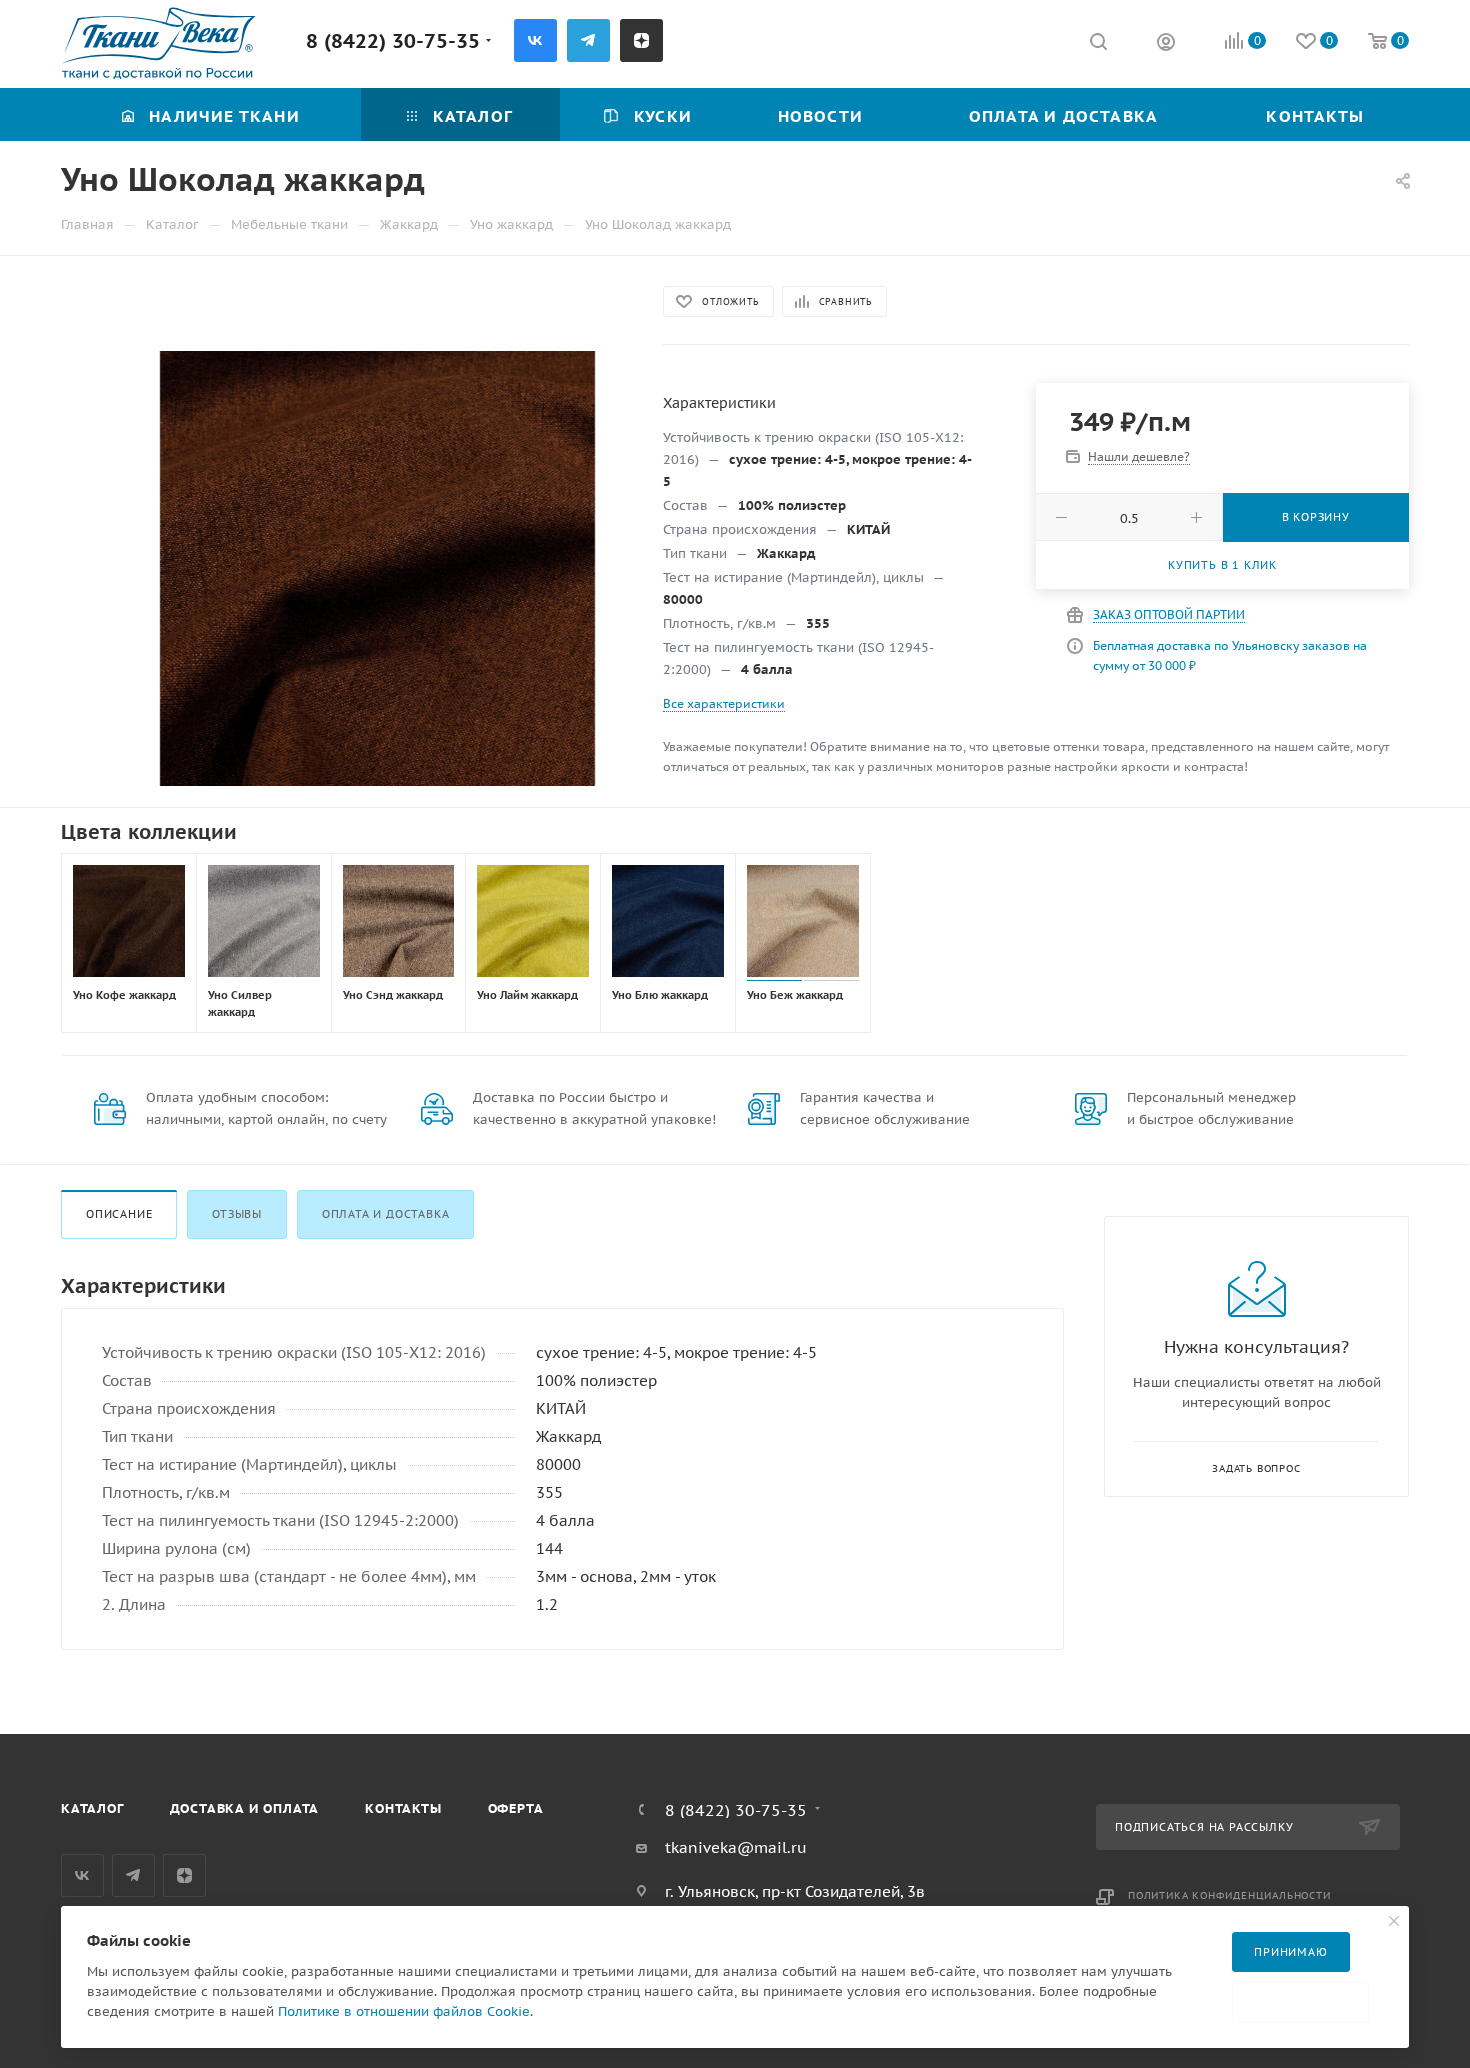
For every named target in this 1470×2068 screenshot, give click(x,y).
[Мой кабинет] (1166, 44)
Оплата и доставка (386, 1214)
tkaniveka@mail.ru (736, 1847)
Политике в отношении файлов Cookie (404, 2011)
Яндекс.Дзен (641, 40)
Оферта (516, 1808)
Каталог (92, 1808)
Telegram (588, 40)
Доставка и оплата (245, 1808)
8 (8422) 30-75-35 (393, 40)
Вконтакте (535, 40)
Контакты (403, 1808)
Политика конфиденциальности (1229, 1895)
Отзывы (237, 1214)
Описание (119, 1214)
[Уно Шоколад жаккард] (377, 568)
